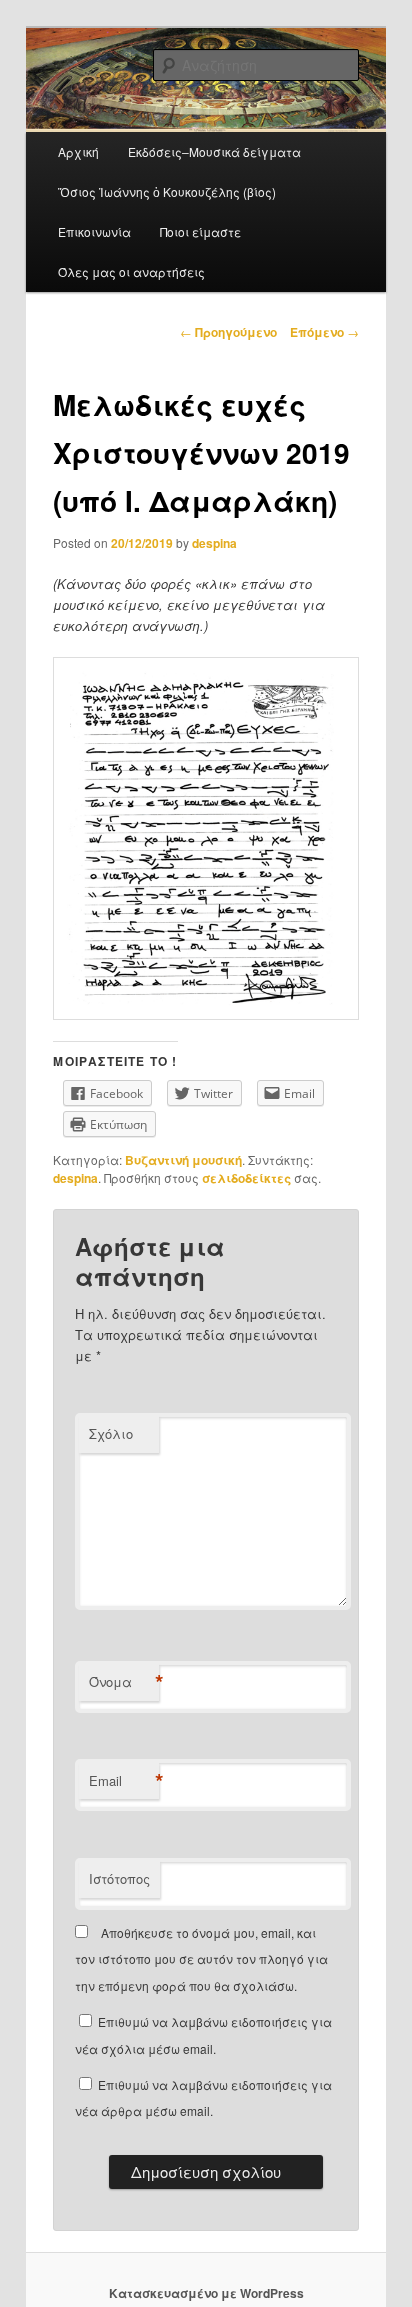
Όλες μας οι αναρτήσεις (131, 271)
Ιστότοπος (119, 1878)
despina (214, 543)
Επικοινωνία (94, 231)
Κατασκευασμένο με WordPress (206, 2293)
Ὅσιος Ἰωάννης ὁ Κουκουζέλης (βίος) (167, 191)
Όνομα (124, 1682)
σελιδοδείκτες (246, 1178)
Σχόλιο (111, 1433)
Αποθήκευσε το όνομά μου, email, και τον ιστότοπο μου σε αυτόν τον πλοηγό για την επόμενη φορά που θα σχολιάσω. (201, 1959)
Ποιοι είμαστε (200, 231)
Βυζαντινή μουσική (183, 1160)
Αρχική (78, 151)
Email (124, 1781)
